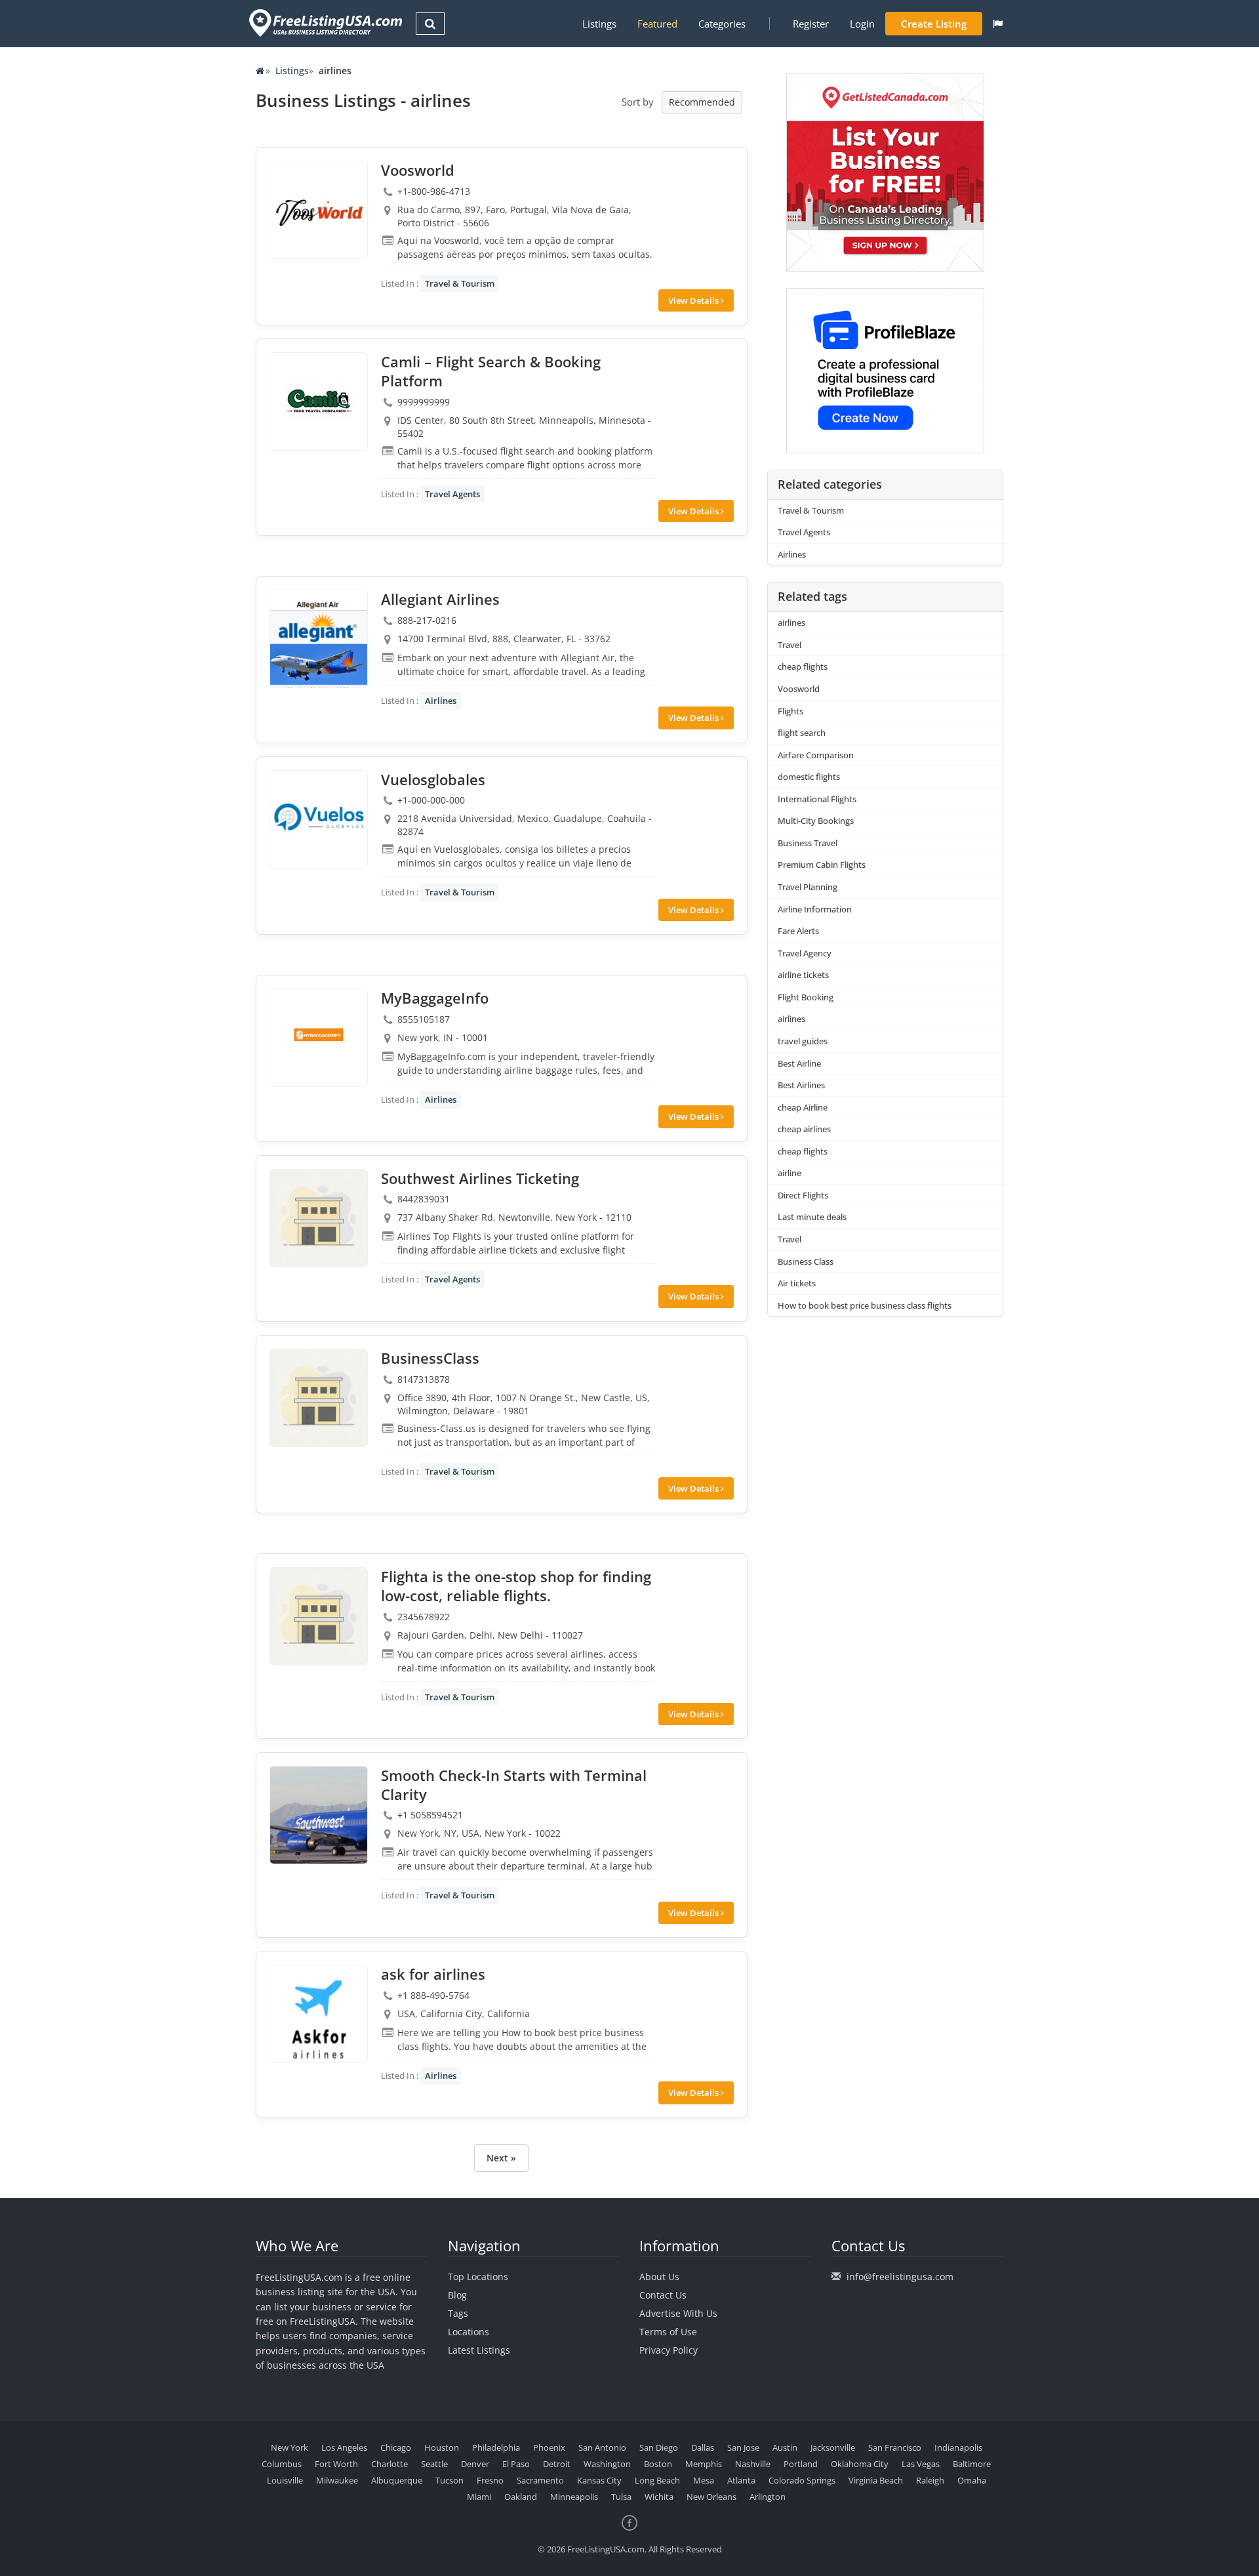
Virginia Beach (876, 2480)
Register (811, 24)
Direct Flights (803, 1195)
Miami (479, 2497)
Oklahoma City (860, 2464)
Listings (599, 24)
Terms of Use (668, 2332)
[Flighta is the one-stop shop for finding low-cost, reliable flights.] (319, 1616)
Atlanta (741, 2480)
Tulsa (621, 2497)
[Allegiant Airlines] (319, 639)
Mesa (704, 2480)
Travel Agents (452, 494)
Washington (607, 2464)
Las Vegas (921, 2464)
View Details (694, 300)
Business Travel (808, 843)
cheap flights (803, 666)
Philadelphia (496, 2447)
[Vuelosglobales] (319, 819)
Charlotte (390, 2464)
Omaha (972, 2480)
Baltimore (972, 2464)
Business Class (806, 1261)
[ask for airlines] (319, 2014)
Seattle (434, 2464)
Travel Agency (805, 953)
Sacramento (540, 2480)
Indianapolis (958, 2447)
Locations (469, 2332)
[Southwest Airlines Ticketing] (319, 1218)
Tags (458, 2313)
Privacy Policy (669, 2350)
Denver (475, 2464)
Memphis (704, 2464)
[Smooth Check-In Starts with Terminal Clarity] (319, 1815)
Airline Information (815, 909)
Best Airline (799, 1063)
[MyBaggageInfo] (319, 1038)
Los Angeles (344, 2447)
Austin (785, 2447)
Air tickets (797, 1283)
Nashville (753, 2464)
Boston (658, 2464)
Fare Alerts (798, 931)
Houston (442, 2447)
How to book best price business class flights (865, 1305)
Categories (722, 24)
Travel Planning (808, 887)
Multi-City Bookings (816, 821)
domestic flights (809, 777)
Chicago (396, 2447)
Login (862, 24)
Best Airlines (801, 1085)
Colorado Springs (802, 2480)
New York (290, 2447)
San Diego (659, 2447)
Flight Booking (806, 997)
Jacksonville (833, 2447)
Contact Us (663, 2295)
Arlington (768, 2497)
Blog (457, 2295)
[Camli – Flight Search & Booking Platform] (319, 401)
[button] (998, 24)
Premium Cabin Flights (822, 865)
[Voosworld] (319, 210)
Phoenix (549, 2447)
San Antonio (602, 2447)
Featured (657, 24)
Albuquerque (397, 2480)
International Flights (817, 799)
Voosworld (799, 689)
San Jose (743, 2447)
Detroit (557, 2464)
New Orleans (711, 2497)
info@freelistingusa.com (900, 2277)
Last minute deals (812, 1217)
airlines (791, 623)
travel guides (803, 1041)
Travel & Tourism (460, 283)
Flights (790, 711)
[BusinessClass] (319, 1398)
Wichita (659, 2497)
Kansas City (599, 2480)
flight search (802, 733)
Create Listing (934, 24)
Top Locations (478, 2277)
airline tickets (803, 975)
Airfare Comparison (816, 755)
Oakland (521, 2497)
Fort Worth (336, 2464)
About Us (659, 2277)
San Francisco (895, 2447)
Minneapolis (574, 2497)
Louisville (285, 2480)
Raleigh (930, 2480)
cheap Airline (803, 1107)
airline (789, 1173)
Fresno (490, 2480)
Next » (501, 2158)
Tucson (450, 2480)
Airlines (441, 701)
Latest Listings (479, 2350)
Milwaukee (337, 2480)
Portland (801, 2464)
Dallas (703, 2447)
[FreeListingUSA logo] (324, 23)
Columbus (282, 2464)
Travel (789, 645)
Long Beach (657, 2480)
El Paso (516, 2464)
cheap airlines (804, 1129)
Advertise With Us (678, 2313)
